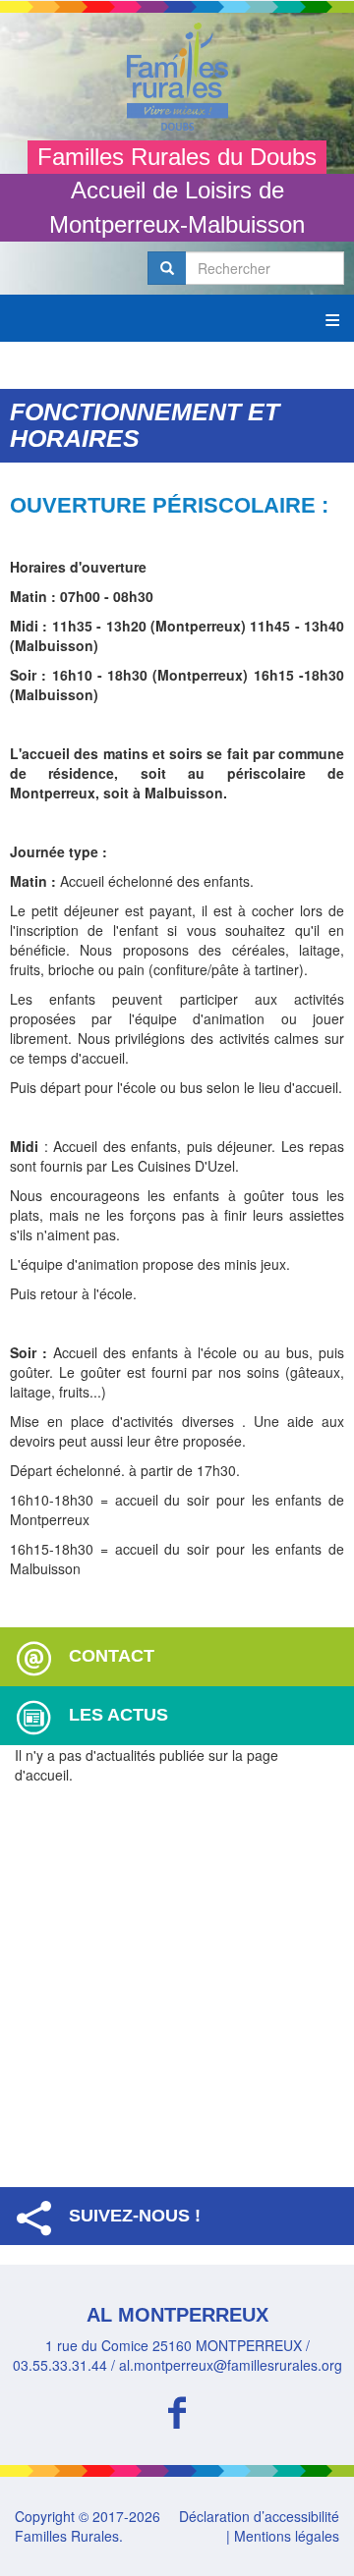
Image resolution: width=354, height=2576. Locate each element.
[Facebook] (177, 2410)
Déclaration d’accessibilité (259, 2516)
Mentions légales (287, 2536)
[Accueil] (177, 77)
